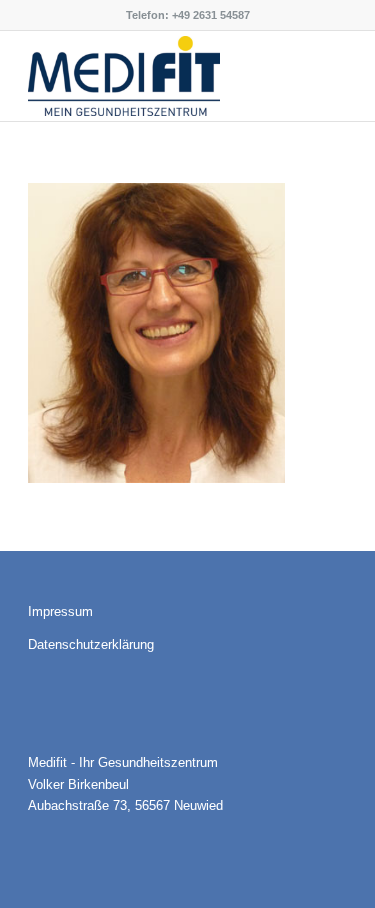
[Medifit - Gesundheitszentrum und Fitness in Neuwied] (155, 76)
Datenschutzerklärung (91, 644)
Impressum (60, 611)
